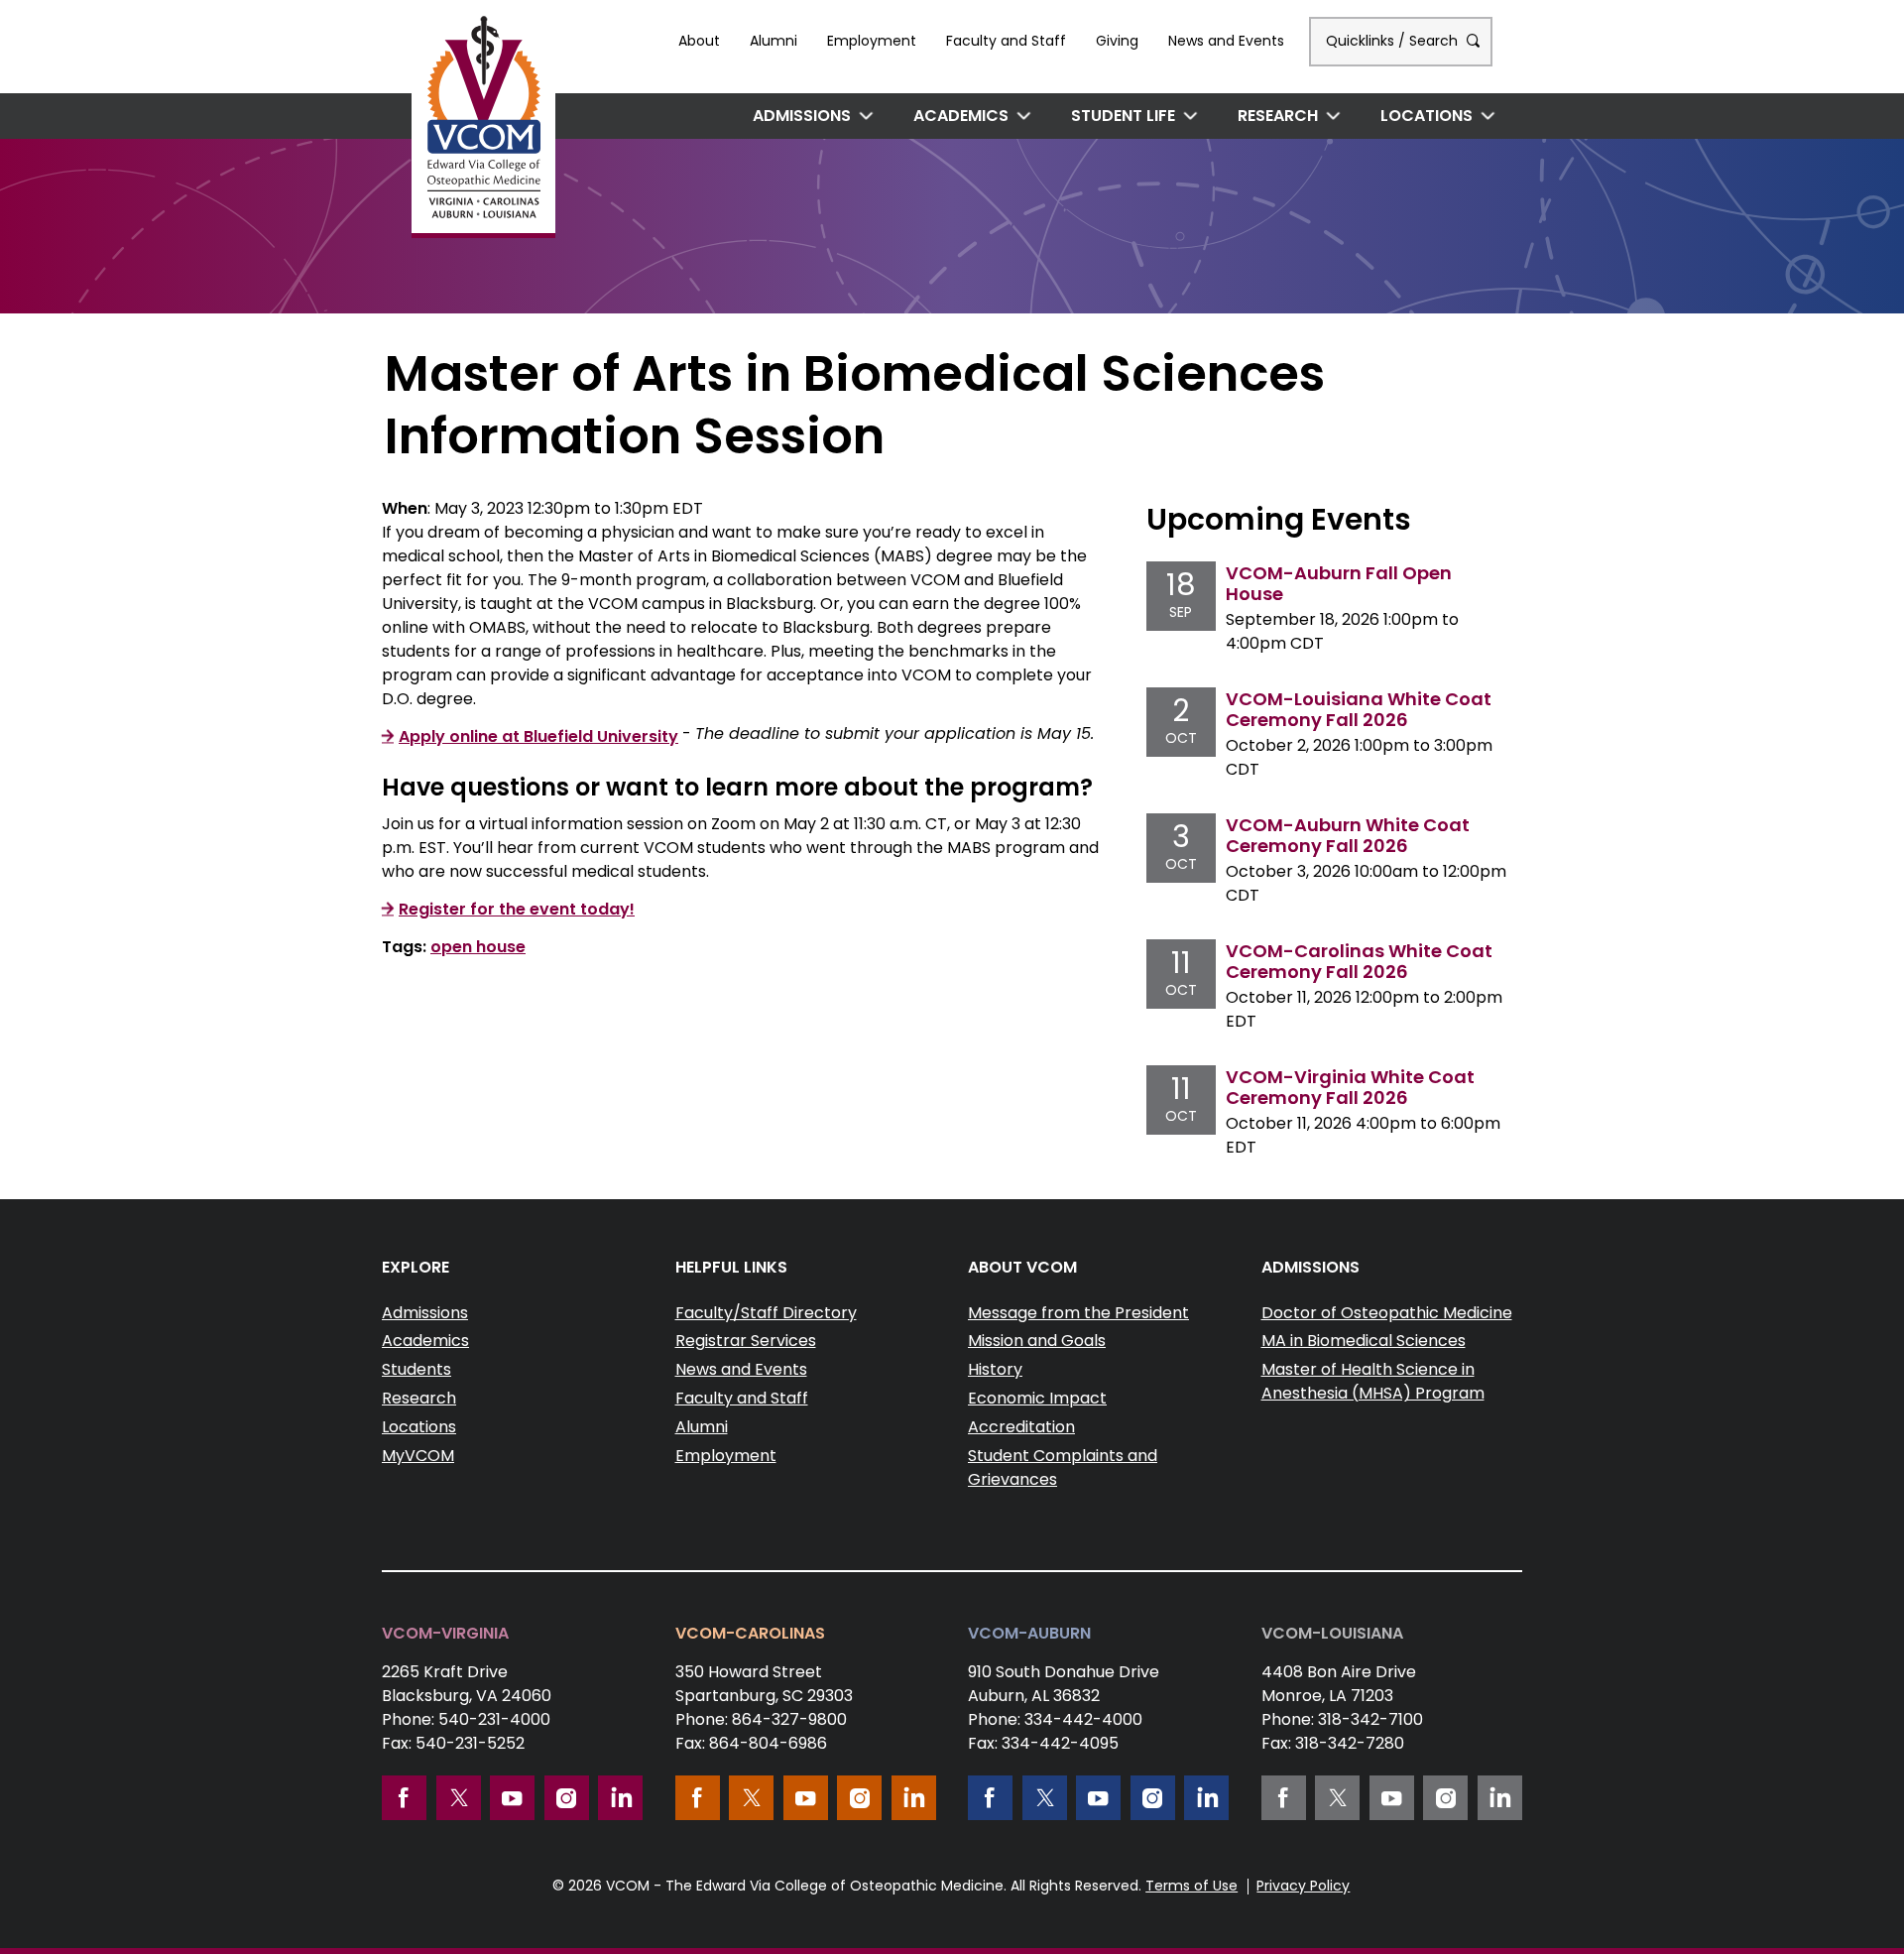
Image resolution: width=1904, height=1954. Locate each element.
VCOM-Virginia (445, 1633)
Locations (1427, 116)
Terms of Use (1191, 1886)
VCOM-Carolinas (750, 1633)
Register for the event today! (517, 909)
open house (478, 947)
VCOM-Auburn (1029, 1633)
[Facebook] (404, 1798)
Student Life (1123, 116)
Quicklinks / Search (1394, 41)
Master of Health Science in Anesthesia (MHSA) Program (1373, 1381)
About (699, 41)
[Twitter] (459, 1798)
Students (416, 1369)
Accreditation (1021, 1427)
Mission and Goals (1037, 1341)
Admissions (802, 116)
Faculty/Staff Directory (766, 1313)
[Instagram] (567, 1798)
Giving (1117, 41)
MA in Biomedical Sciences (1364, 1341)
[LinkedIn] (620, 1798)
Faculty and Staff (1006, 41)
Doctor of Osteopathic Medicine (1387, 1313)
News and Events (1226, 41)
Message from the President (1078, 1313)
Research (1278, 116)
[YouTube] (512, 1798)
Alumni (773, 41)
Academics (961, 116)
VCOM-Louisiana (1332, 1633)
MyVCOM (418, 1456)
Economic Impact (1037, 1398)
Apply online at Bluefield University (538, 736)
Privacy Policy (1303, 1886)
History (995, 1369)
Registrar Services (746, 1341)
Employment (872, 41)
